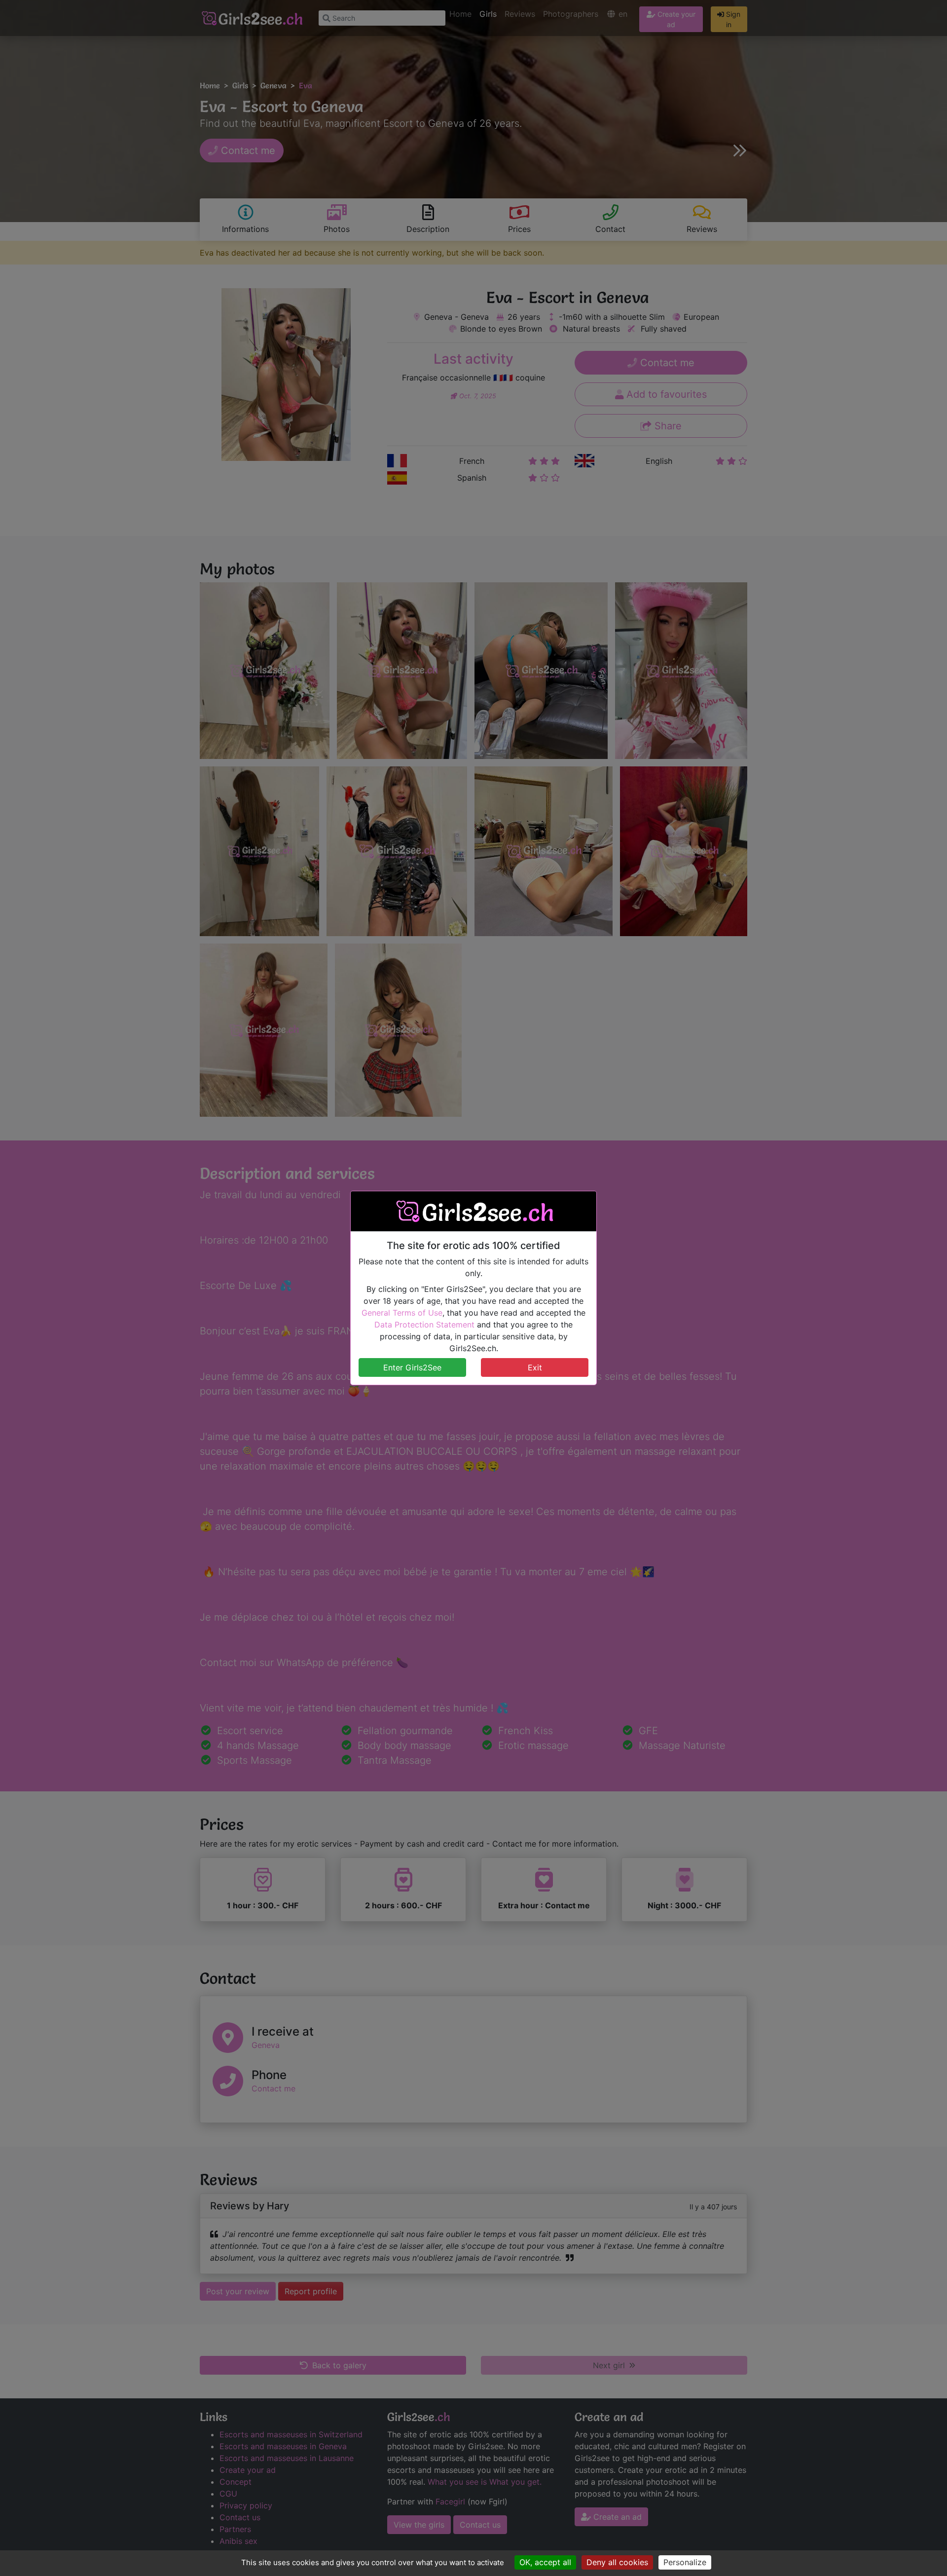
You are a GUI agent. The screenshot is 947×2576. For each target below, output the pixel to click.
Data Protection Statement (424, 1325)
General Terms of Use (402, 1313)
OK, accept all (545, 2562)
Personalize (685, 2562)
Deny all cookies (617, 2562)
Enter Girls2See (412, 1367)
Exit (535, 1367)
